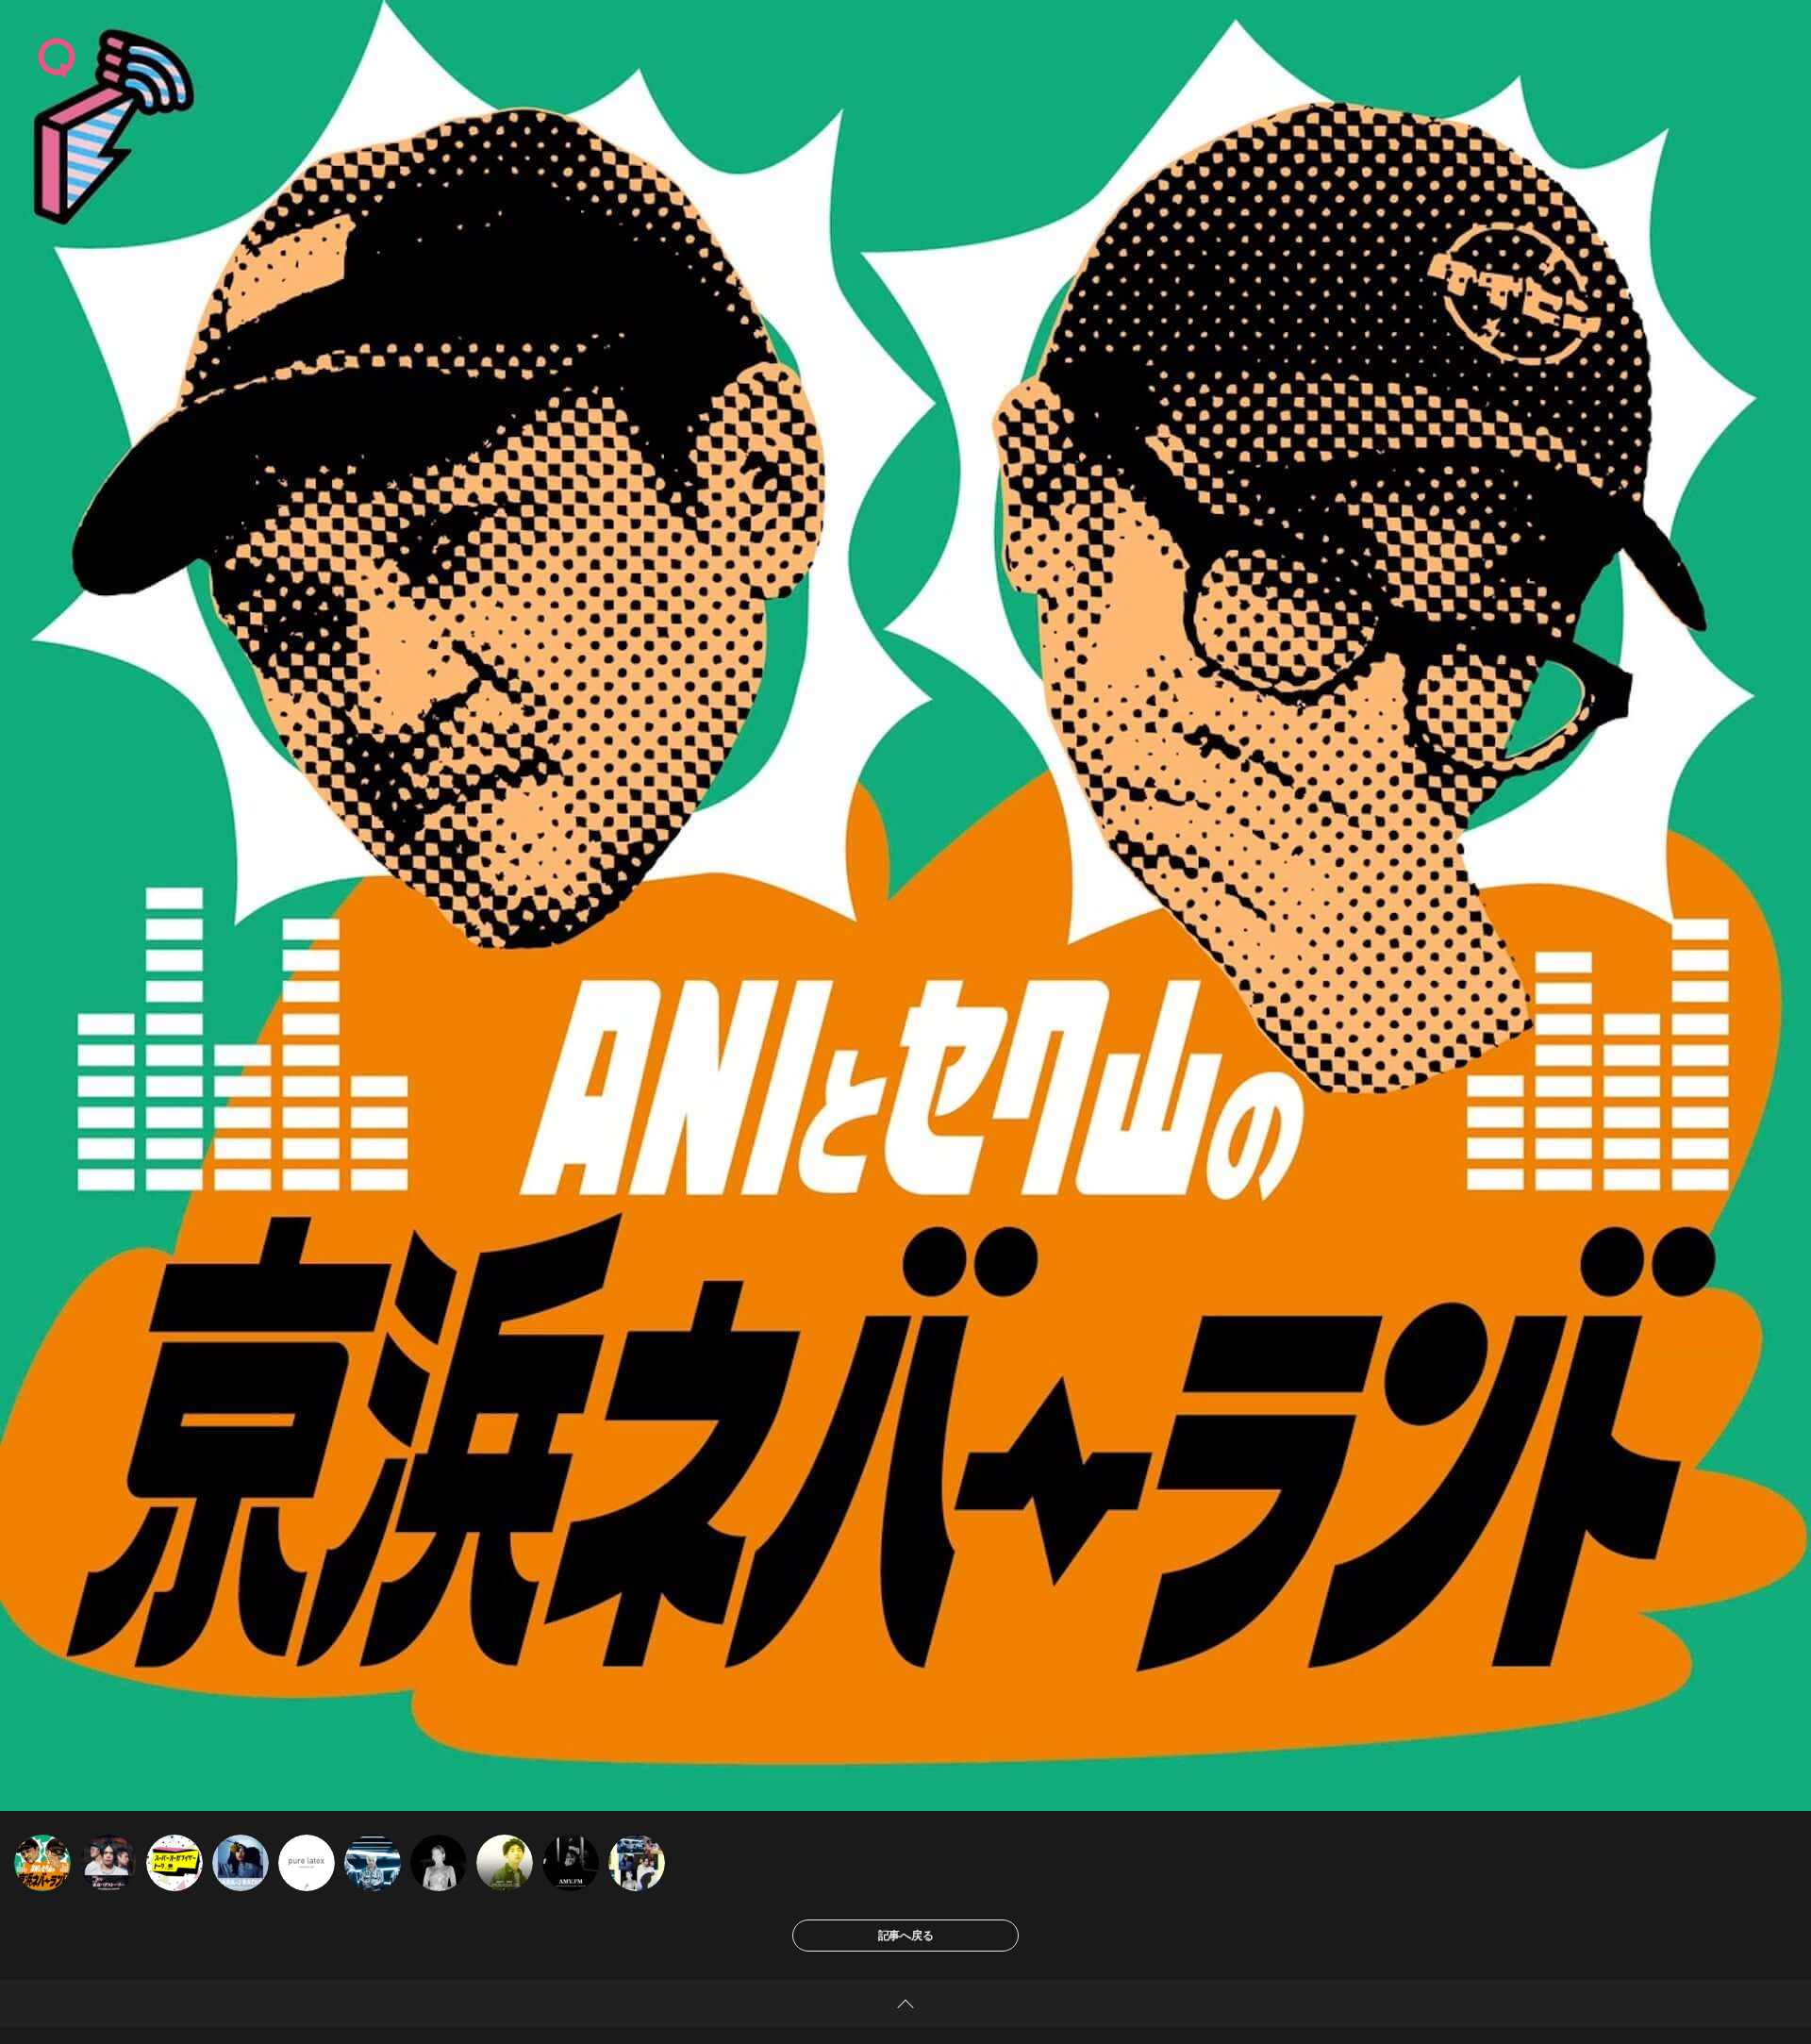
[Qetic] (57, 57)
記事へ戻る (906, 1935)
